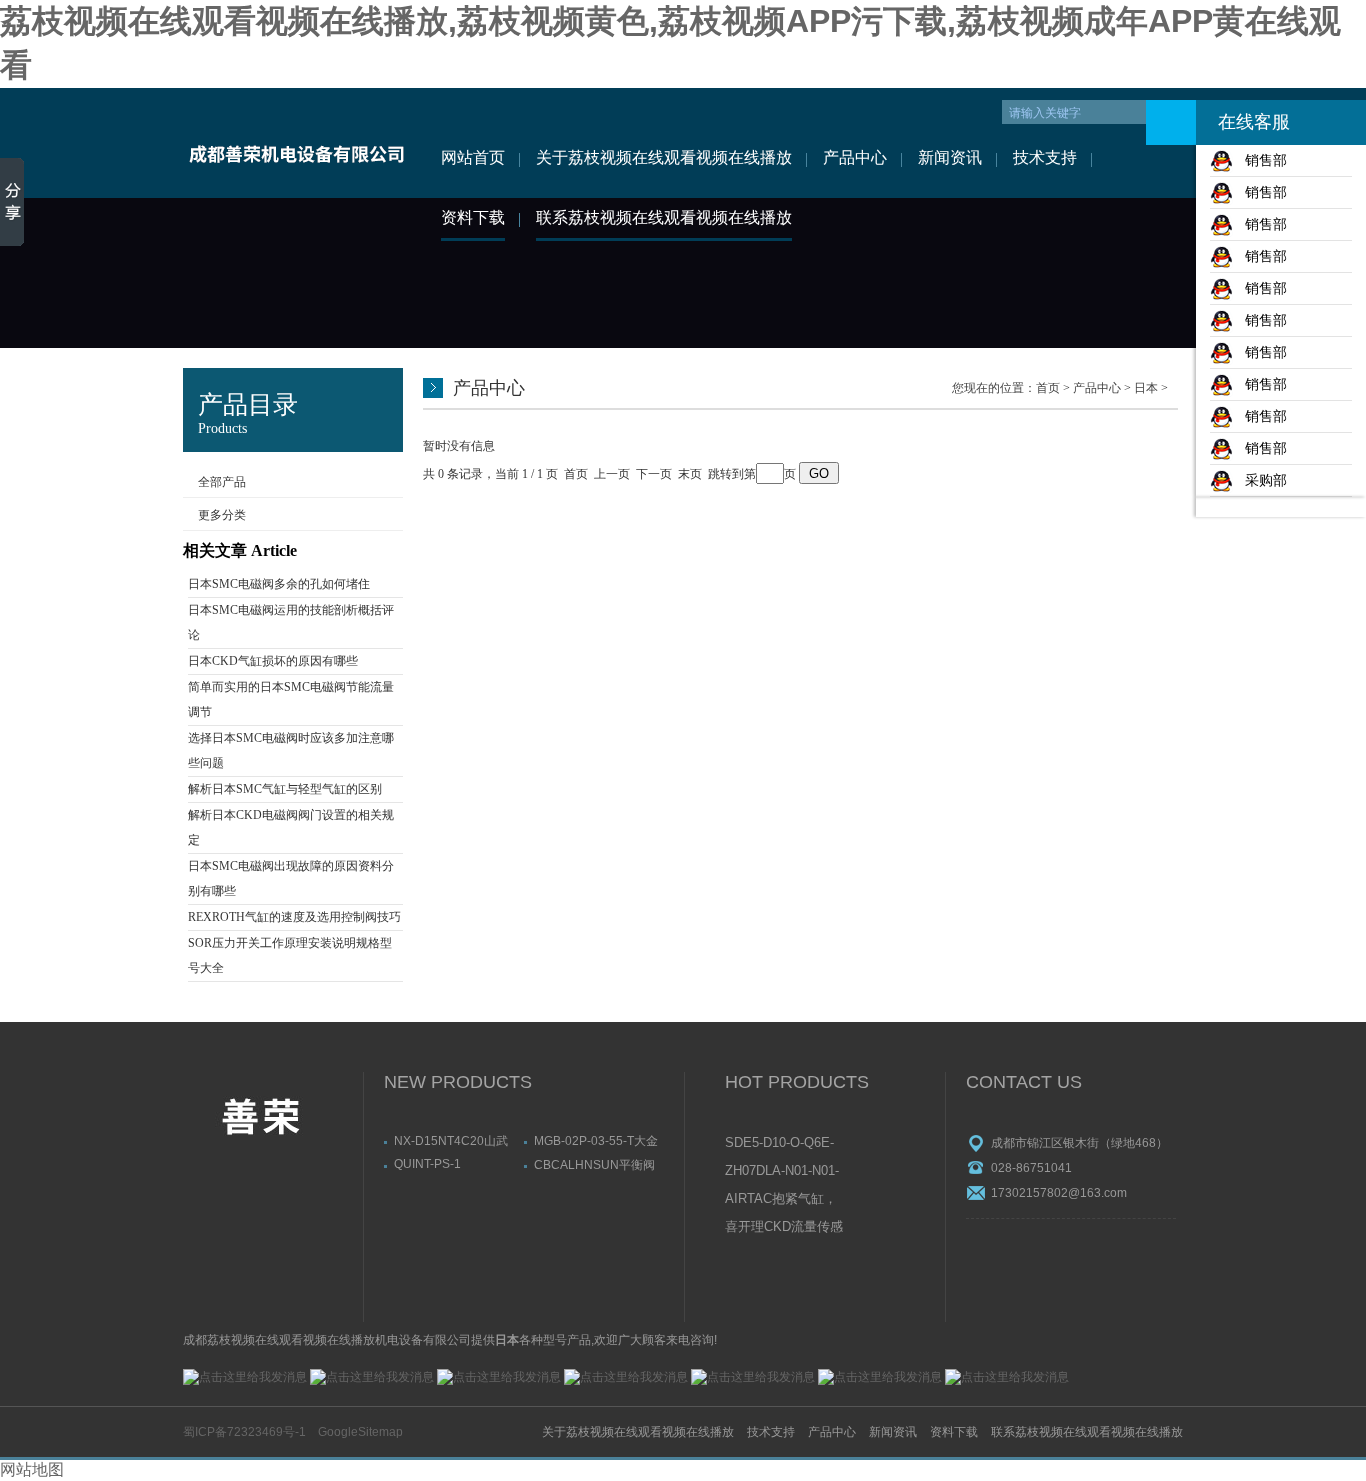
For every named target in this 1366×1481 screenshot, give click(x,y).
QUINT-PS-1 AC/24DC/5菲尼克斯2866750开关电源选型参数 (454, 1164)
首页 (1048, 388)
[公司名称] (295, 143)
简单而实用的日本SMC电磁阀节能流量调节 (291, 699)
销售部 (1260, 160)
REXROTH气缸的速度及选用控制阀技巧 (294, 917)
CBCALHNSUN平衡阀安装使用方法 (594, 1164)
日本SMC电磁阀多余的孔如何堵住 (279, 584)
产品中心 (855, 157)
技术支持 (1045, 157)
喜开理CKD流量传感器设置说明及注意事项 (784, 1228)
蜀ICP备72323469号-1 (244, 1432)
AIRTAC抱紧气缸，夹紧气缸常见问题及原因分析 (783, 1200)
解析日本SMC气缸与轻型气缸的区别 (285, 789)
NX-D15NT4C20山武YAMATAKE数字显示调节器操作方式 (455, 1140)
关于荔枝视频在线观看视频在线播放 (664, 157)
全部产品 (222, 482)
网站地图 (32, 1469)
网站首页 (473, 157)
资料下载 (473, 217)
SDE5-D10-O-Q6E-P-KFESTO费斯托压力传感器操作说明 (784, 1144)
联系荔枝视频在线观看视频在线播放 (664, 217)
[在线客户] (1171, 122)
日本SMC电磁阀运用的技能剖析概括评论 (291, 622)
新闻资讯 (950, 157)
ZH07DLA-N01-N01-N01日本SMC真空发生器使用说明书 (783, 1172)
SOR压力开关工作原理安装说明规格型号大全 (290, 955)
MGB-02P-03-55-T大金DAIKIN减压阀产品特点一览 (596, 1140)
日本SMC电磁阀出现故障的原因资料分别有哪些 (291, 878)
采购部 (1260, 480)
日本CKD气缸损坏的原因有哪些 (273, 661)
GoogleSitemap (360, 1432)
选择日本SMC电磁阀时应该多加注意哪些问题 (291, 750)
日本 (1146, 388)
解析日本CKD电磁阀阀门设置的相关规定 (291, 827)
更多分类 (222, 515)
